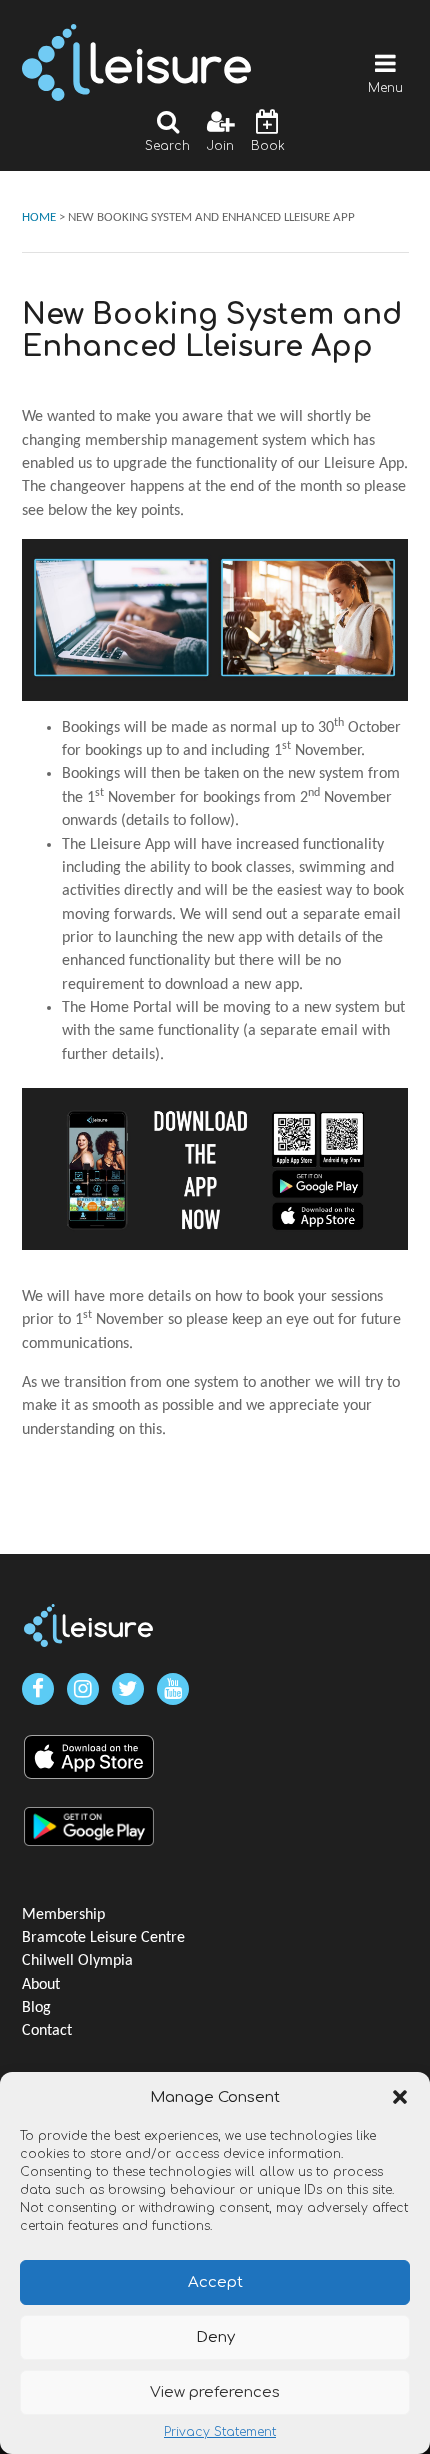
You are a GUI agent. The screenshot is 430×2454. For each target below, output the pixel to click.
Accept (215, 2282)
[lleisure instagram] (83, 1689)
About (41, 1985)
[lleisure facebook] (38, 1689)
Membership (63, 1915)
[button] (400, 2097)
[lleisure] (89, 1625)
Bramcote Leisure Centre (103, 1938)
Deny (215, 2337)
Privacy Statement (220, 2432)
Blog (36, 2008)
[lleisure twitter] (128, 1689)
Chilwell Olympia (77, 1961)
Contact (47, 2031)
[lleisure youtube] (173, 1689)
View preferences (215, 2392)
